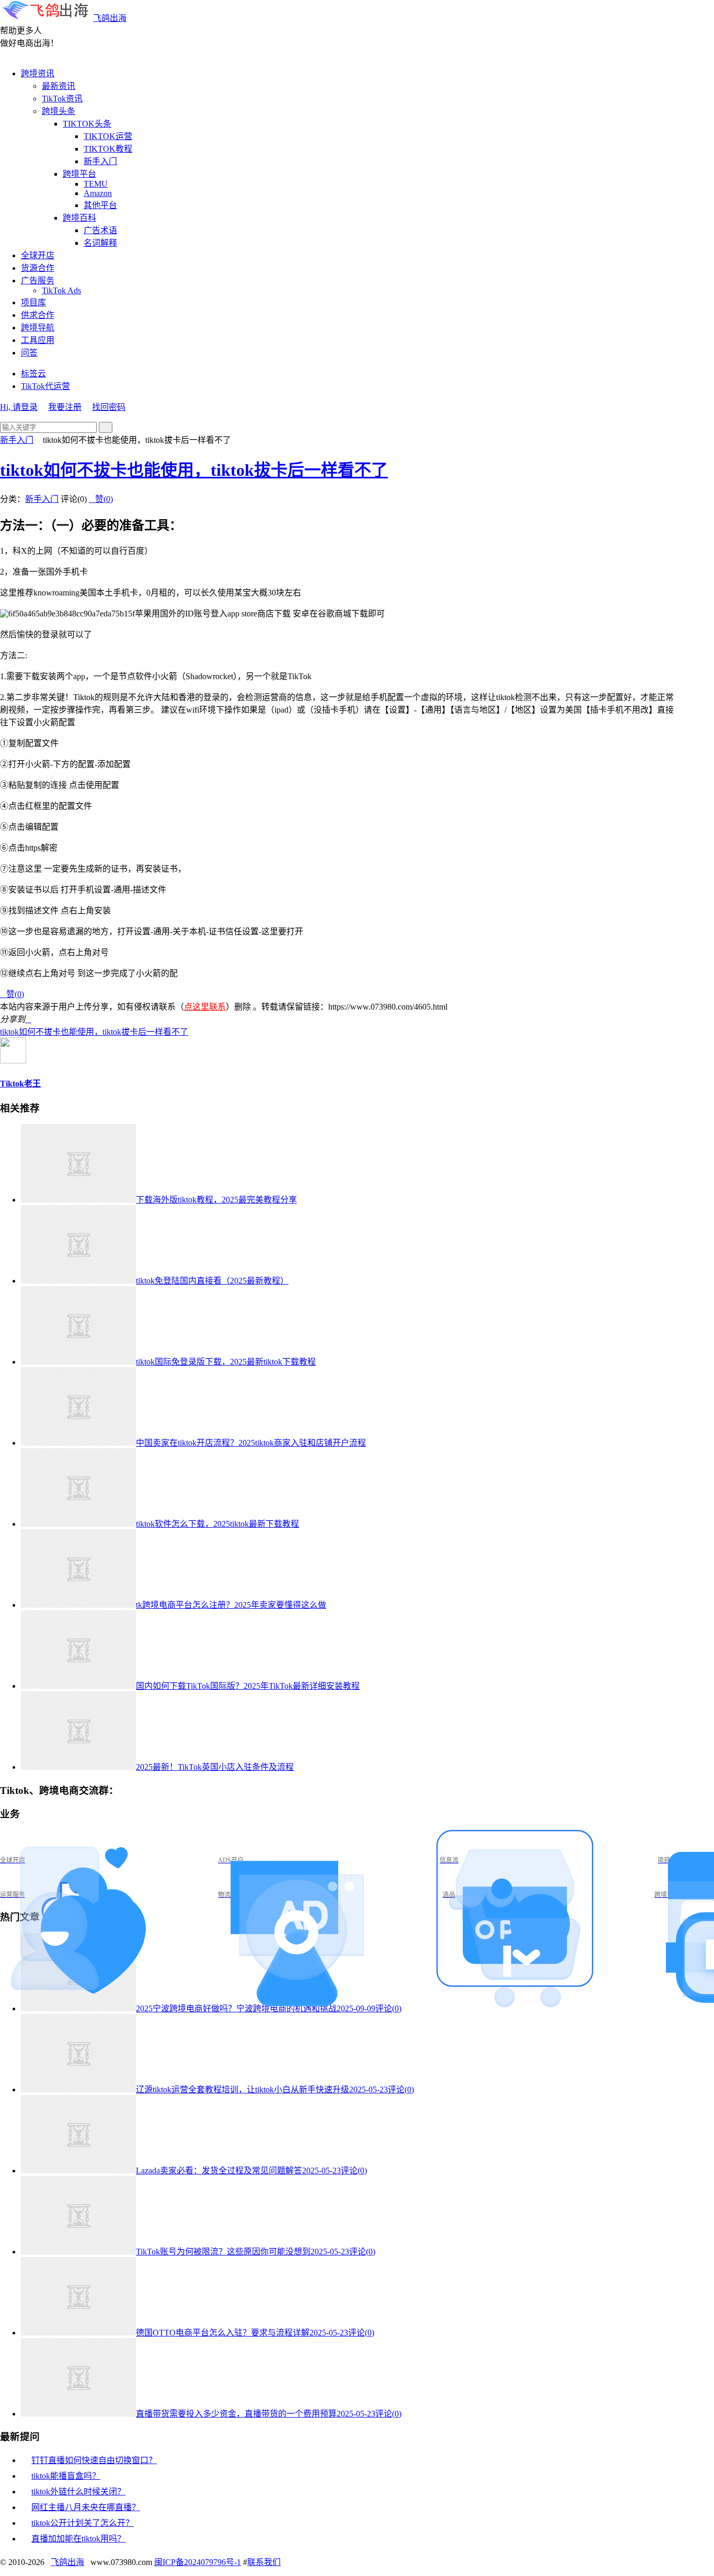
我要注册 (65, 407)
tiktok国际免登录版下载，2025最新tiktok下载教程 (226, 1362)
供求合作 (38, 315)
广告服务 (38, 281)
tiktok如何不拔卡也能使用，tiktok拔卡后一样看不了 (194, 470)
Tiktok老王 (20, 1084)
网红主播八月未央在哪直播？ (86, 2507)
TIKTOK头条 (87, 124)
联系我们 (264, 2562)
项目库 (33, 302)
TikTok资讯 (62, 99)
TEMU (96, 184)
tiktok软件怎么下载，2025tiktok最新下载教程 (217, 1524)
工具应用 (38, 340)
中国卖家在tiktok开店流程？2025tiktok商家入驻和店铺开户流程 (251, 1443)
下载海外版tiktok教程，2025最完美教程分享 (216, 1200)
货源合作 (38, 268)
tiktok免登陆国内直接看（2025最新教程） (212, 1281)
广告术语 (100, 230)
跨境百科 (79, 218)
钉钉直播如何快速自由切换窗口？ (94, 2460)
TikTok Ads (61, 290)
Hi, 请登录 (19, 407)
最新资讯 (59, 86)
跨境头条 (59, 111)
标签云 (33, 374)
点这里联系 (205, 1007)
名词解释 (100, 243)
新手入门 (100, 161)
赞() (101, 499)
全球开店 (38, 255)
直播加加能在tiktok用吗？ (78, 2539)
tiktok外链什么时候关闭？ (78, 2492)
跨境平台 (79, 174)
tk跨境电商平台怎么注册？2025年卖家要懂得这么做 (231, 1605)
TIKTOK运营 (108, 136)
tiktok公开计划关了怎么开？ (83, 2523)
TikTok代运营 (45, 386)
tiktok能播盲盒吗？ (66, 2476)
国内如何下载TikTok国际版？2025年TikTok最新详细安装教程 (248, 1686)
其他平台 (100, 205)
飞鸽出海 (110, 18)
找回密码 (109, 407)
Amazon (98, 193)
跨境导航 (38, 328)
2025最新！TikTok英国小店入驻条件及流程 (215, 1767)
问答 (29, 353)
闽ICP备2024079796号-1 (198, 2562)
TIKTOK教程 (108, 149)
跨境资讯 (38, 73)
